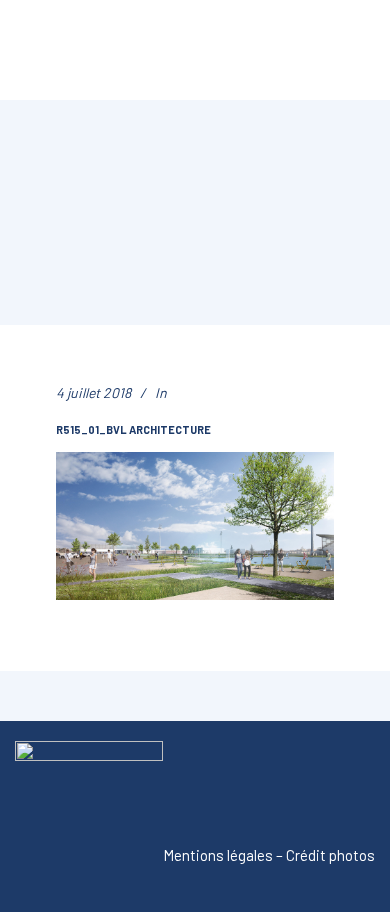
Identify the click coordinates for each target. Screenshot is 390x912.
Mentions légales (218, 855)
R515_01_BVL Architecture (133, 429)
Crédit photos (330, 855)
